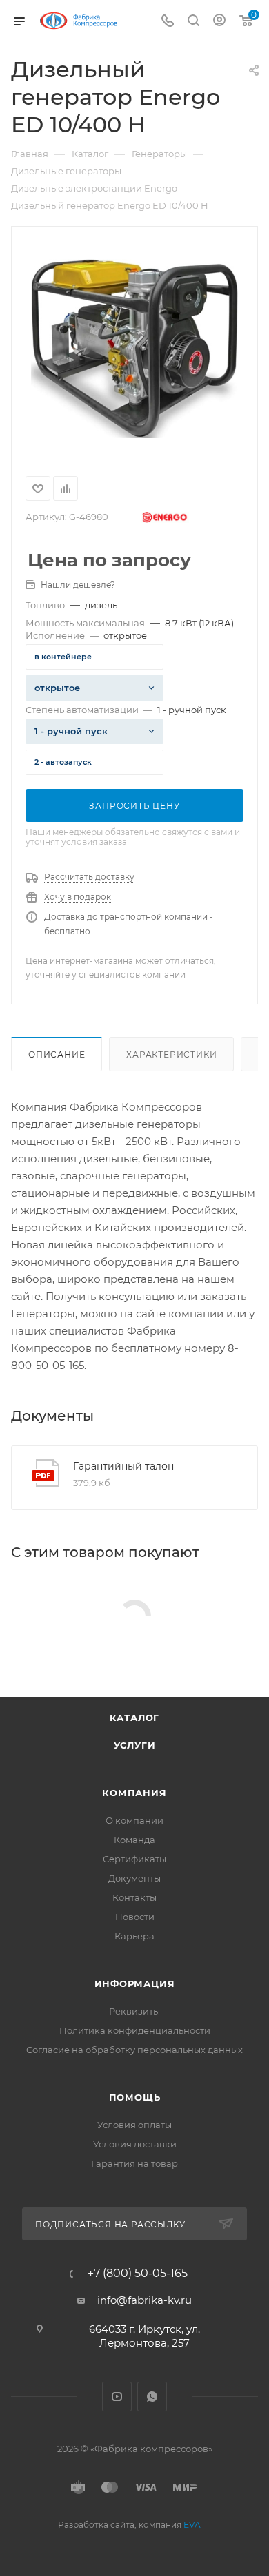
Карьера (134, 1936)
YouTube (117, 2397)
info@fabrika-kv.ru (145, 2300)
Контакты (134, 1897)
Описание (57, 1054)
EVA (192, 2525)
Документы (134, 1878)
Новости (135, 1917)
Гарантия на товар (134, 2163)
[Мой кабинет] (219, 22)
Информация (135, 1983)
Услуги (135, 1745)
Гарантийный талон (123, 1466)
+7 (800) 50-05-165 (138, 2274)
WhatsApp (152, 2397)
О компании (134, 1820)
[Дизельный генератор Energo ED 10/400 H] (134, 349)
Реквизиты (134, 2011)
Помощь (135, 2097)
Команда (134, 1840)
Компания (134, 1793)
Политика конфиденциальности (135, 2030)
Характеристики (171, 1054)
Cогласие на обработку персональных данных (134, 2050)
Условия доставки (135, 2144)
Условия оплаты (134, 2125)
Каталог (135, 1718)
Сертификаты (134, 1859)
